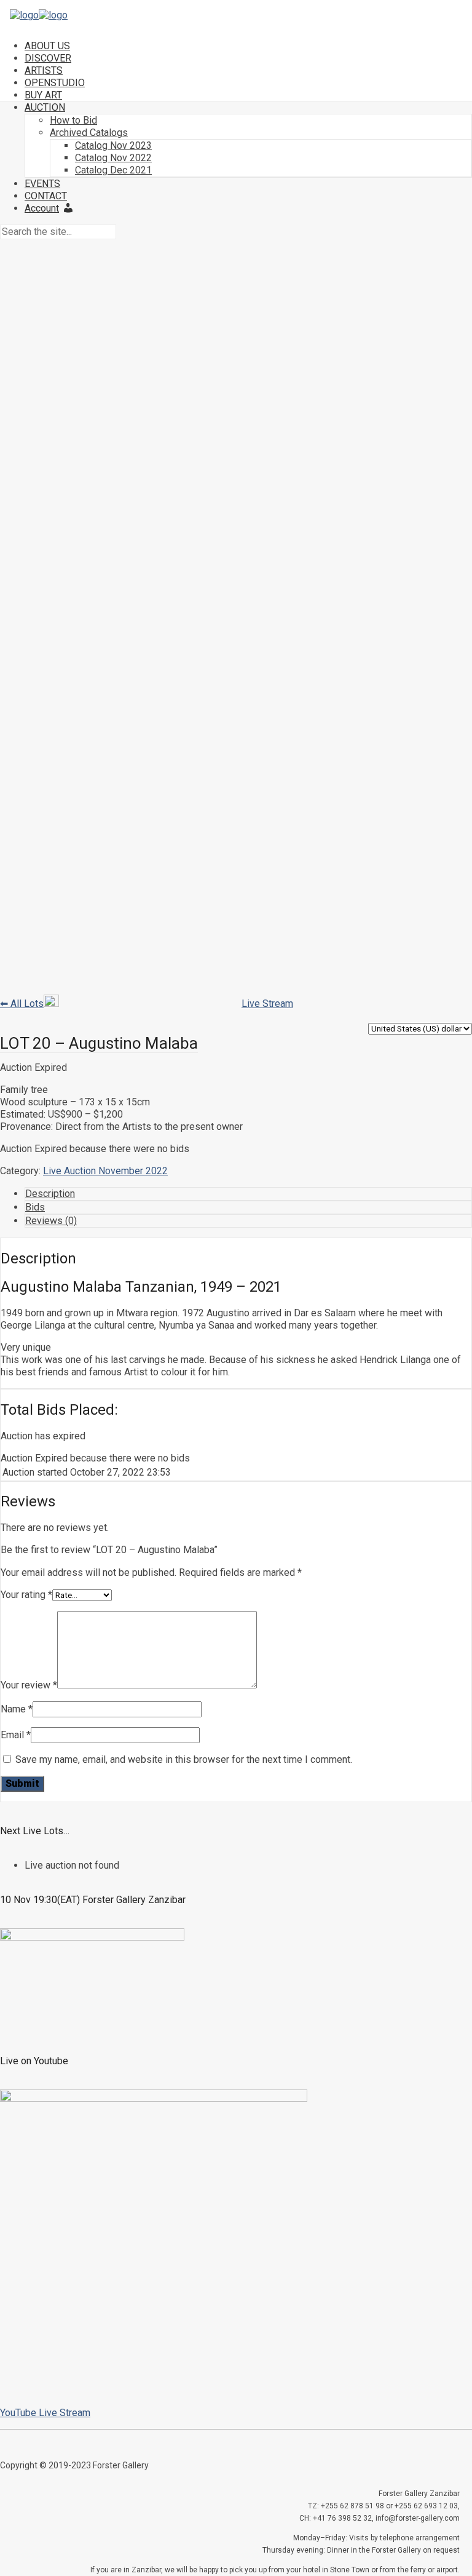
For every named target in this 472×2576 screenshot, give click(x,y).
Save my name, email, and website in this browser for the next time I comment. (184, 1759)
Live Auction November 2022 (105, 1171)
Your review (29, 1685)
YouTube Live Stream (45, 2413)
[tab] (248, 1194)
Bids (35, 1207)
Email (16, 1735)
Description (50, 1194)
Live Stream (267, 1004)
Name (17, 1709)
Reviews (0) (51, 1221)
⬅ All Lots (22, 1004)
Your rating (26, 1595)
